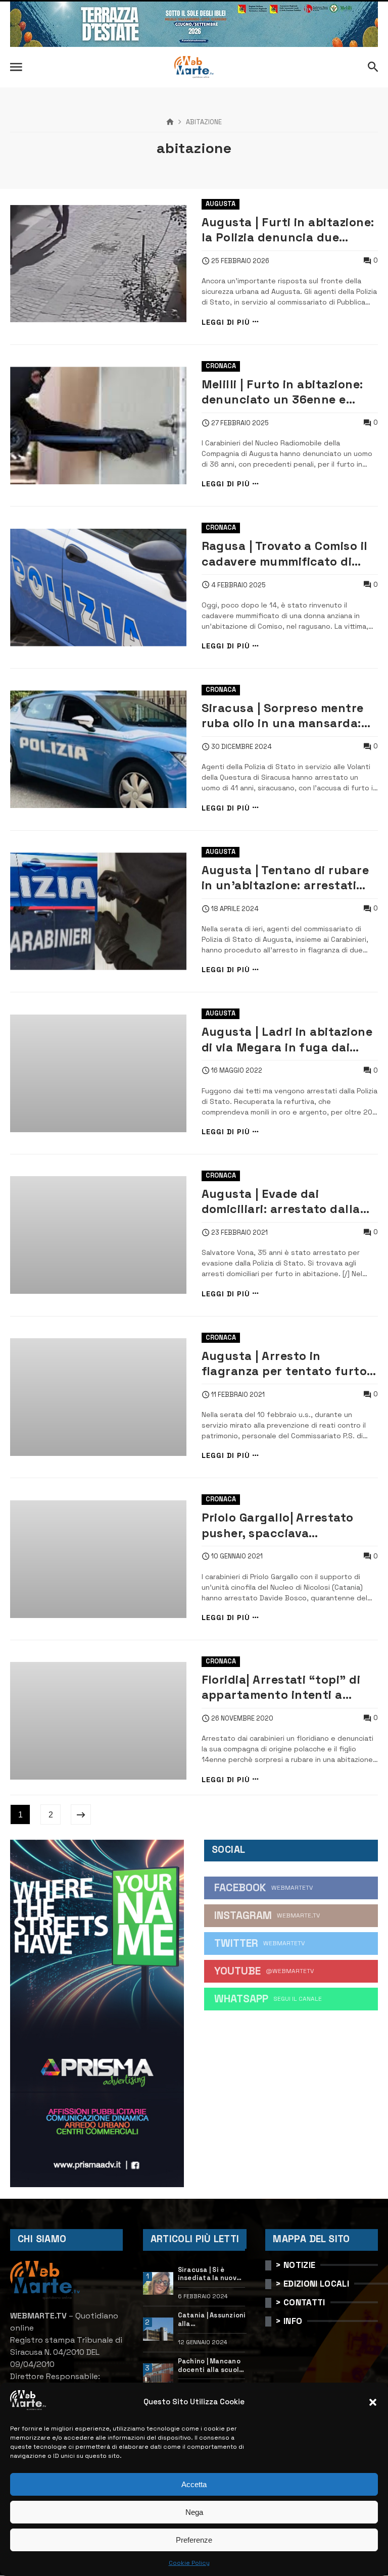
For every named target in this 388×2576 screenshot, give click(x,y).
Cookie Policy (189, 2563)
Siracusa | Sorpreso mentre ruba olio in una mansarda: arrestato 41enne (283, 716)
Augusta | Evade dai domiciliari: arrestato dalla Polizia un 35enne (281, 1202)
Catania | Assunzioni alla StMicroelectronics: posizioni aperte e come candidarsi (212, 2320)
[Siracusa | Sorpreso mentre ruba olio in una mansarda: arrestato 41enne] (98, 749)
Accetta (194, 2484)
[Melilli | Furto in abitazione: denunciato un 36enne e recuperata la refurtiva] (98, 425)
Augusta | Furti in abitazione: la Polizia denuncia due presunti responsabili (288, 230)
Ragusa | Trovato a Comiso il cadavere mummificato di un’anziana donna (285, 554)
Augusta (221, 204)
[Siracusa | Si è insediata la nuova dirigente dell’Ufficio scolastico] (158, 2284)
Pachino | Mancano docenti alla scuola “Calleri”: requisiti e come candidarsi (211, 2366)
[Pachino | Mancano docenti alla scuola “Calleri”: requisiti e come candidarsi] (158, 2375)
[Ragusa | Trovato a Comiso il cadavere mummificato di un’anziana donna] (98, 588)
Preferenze (194, 2540)
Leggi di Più (226, 322)
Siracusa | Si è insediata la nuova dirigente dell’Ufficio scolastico (209, 2274)
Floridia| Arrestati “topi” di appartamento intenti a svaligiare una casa (281, 1687)
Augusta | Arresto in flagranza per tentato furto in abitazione (284, 1364)
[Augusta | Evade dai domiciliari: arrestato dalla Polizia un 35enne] (98, 1235)
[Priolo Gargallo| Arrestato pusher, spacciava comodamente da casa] (98, 1559)
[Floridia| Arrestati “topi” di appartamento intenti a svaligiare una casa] (98, 1721)
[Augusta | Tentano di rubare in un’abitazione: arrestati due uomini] (98, 911)
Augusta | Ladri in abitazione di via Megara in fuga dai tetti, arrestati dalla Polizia (287, 1040)
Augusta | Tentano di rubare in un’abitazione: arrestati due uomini (285, 878)
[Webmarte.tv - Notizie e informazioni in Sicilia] (194, 67)
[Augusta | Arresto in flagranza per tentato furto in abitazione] (98, 1397)
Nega (194, 2512)
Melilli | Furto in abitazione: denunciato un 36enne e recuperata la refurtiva (282, 392)
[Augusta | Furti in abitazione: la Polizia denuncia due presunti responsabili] (98, 264)
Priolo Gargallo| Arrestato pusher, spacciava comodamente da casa (278, 1525)
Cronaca (221, 366)
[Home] (170, 122)
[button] (373, 2402)
